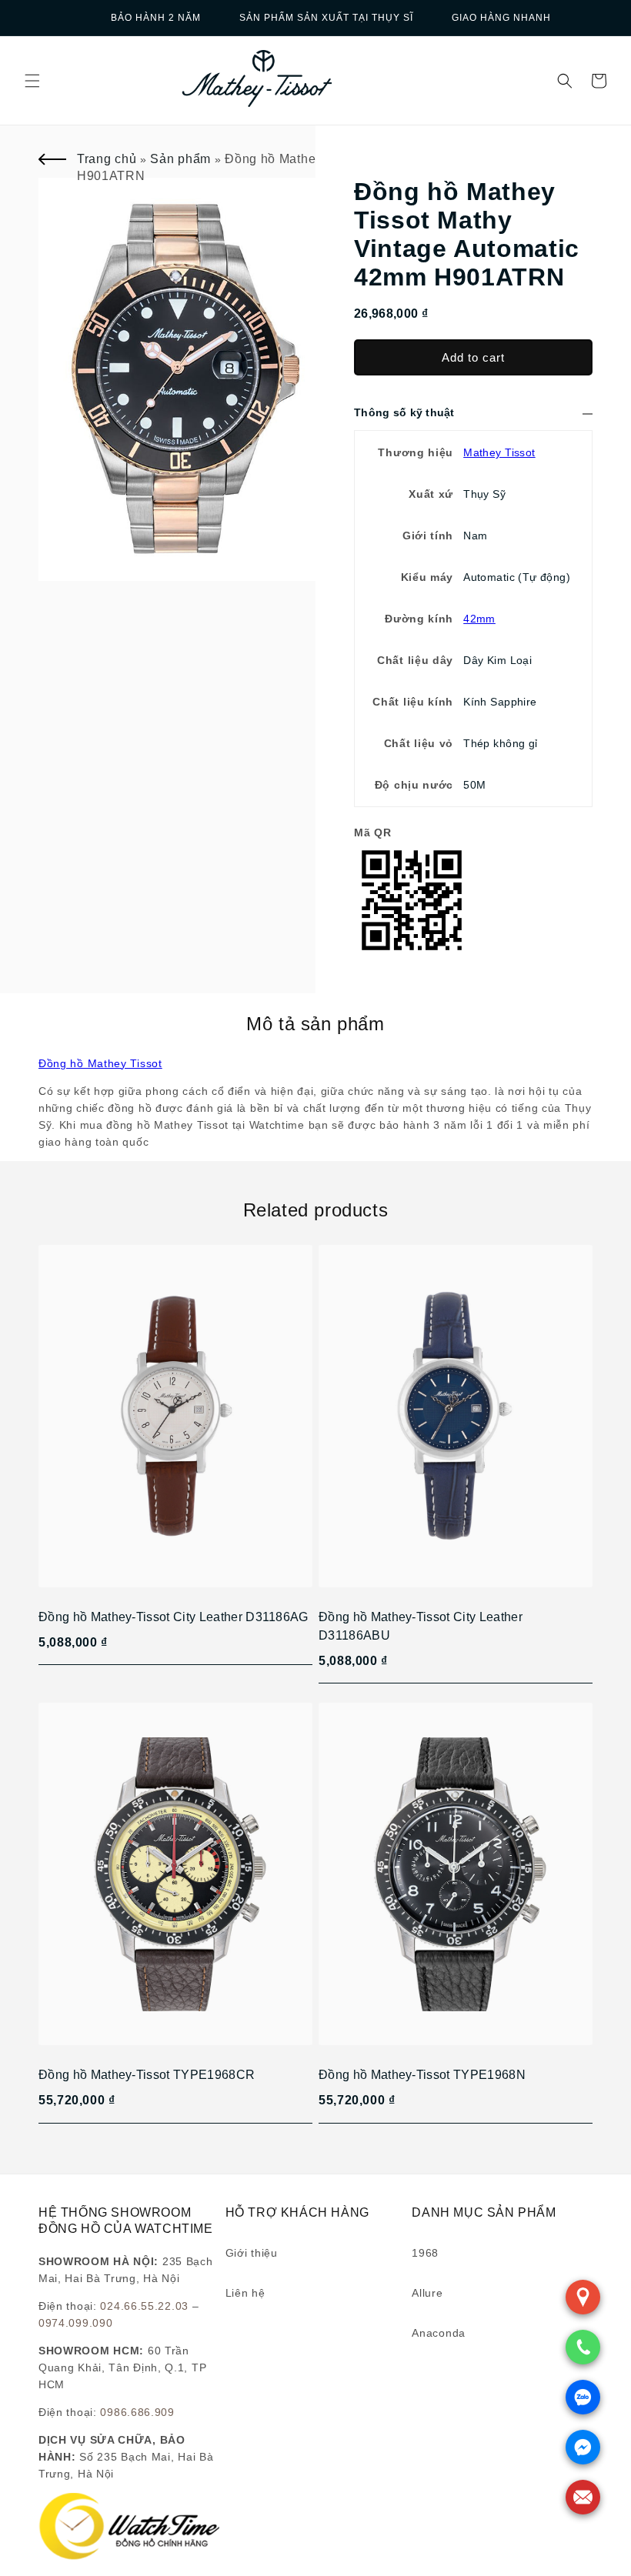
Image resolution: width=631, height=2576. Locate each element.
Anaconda (439, 2333)
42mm (479, 619)
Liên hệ (245, 2293)
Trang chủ (107, 159)
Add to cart (473, 357)
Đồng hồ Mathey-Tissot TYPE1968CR (147, 2075)
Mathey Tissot (499, 452)
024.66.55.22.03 (144, 2306)
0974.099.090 (75, 2323)
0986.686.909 (137, 2412)
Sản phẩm (180, 159)
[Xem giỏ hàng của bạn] (599, 81)
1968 (425, 2253)
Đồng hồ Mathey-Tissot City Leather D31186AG (174, 1617)
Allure (427, 2293)
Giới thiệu (252, 2253)
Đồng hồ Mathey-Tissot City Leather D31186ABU (421, 1626)
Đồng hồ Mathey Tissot (100, 1063)
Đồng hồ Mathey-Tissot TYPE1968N (422, 2075)
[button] (32, 81)
